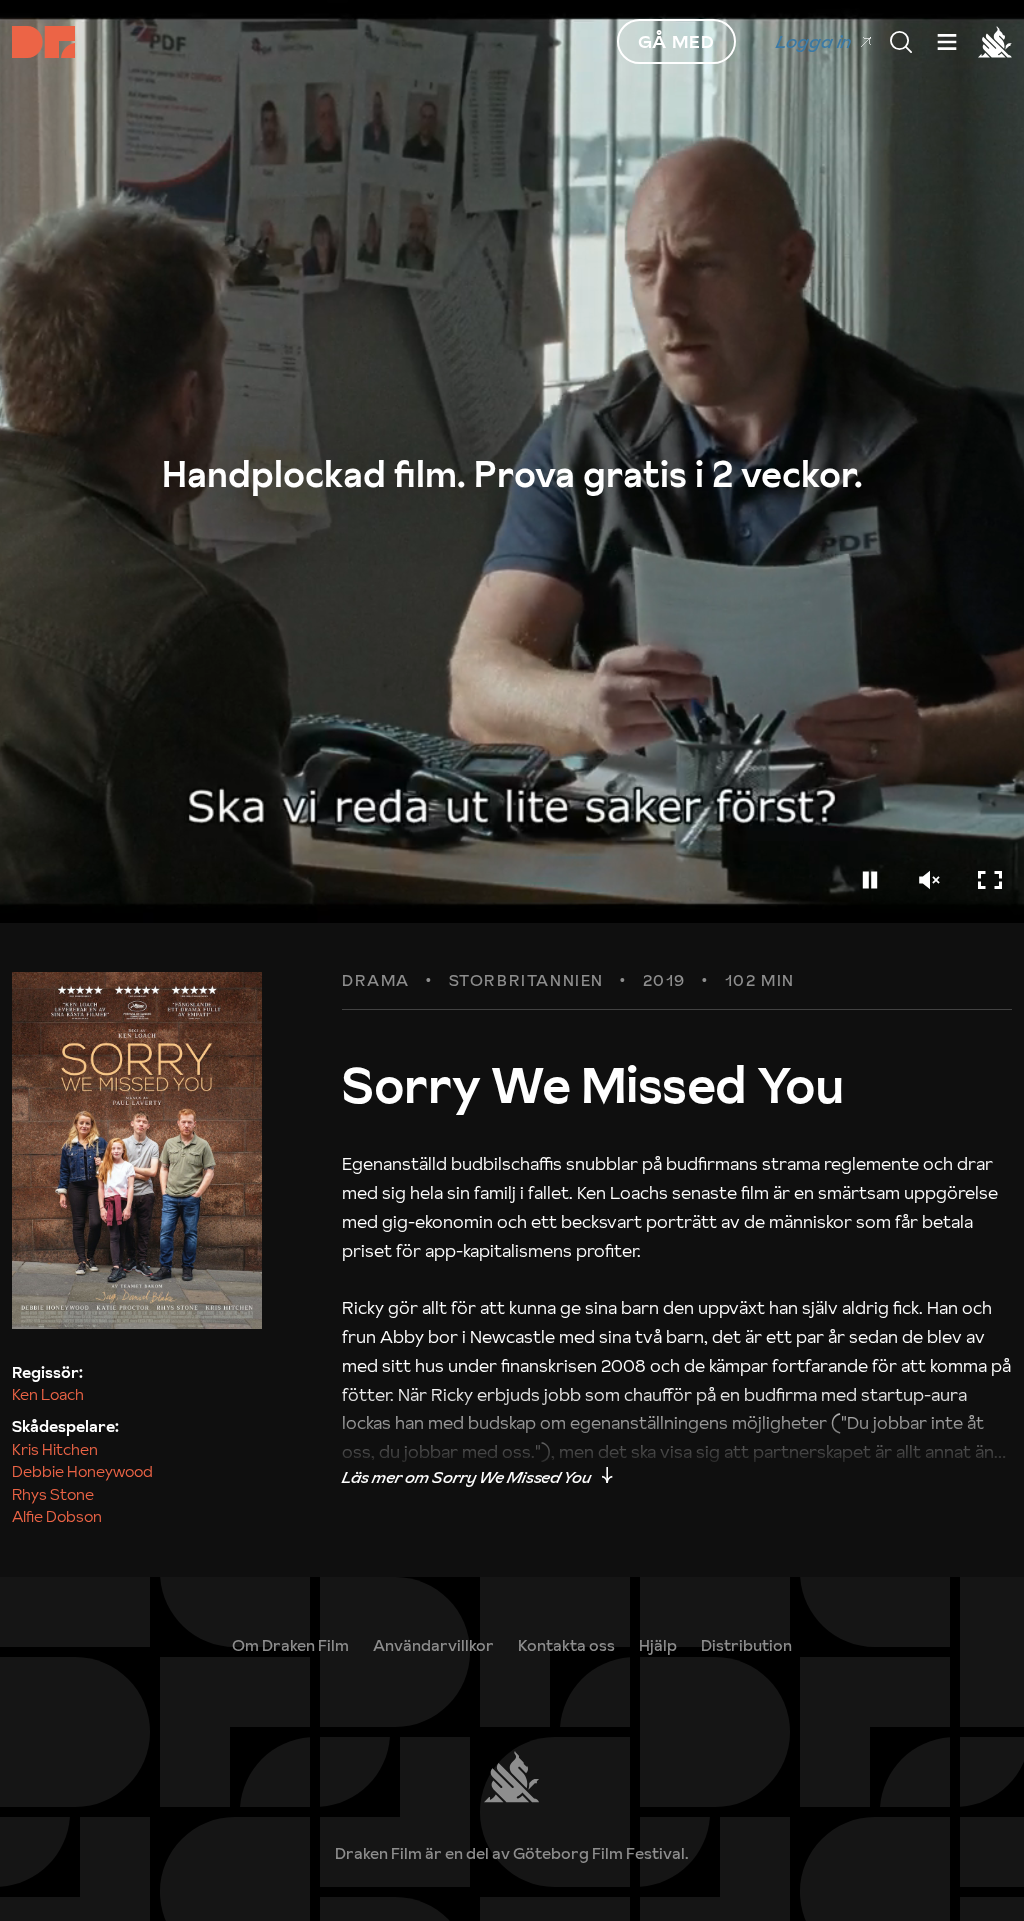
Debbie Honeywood (82, 1471)
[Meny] (901, 42)
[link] (658, 1645)
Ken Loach (48, 1394)
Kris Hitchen (55, 1449)
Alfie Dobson (57, 1516)
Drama (376, 981)
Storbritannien (526, 981)
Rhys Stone (53, 1494)
